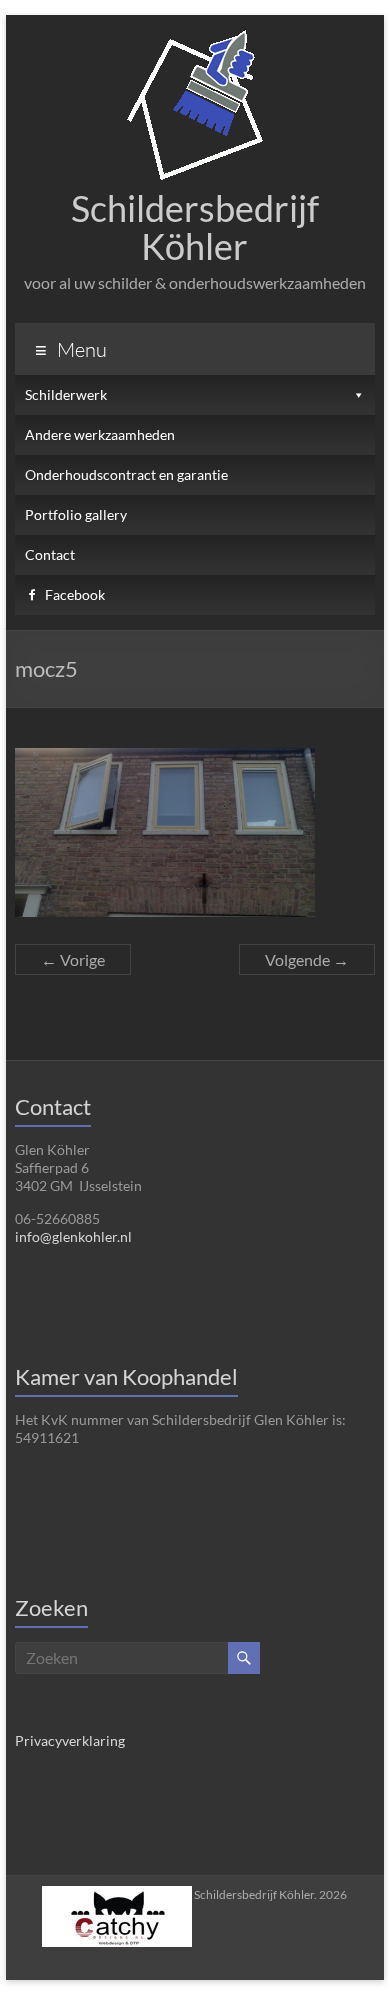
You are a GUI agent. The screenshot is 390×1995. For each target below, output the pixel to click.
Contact (50, 554)
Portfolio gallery (76, 514)
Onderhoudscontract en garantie (126, 474)
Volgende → (307, 959)
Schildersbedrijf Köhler (195, 227)
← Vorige (73, 959)
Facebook (75, 594)
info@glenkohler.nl (73, 1236)
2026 (270, 1894)
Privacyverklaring (70, 1740)
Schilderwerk (66, 394)
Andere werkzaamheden (100, 434)
